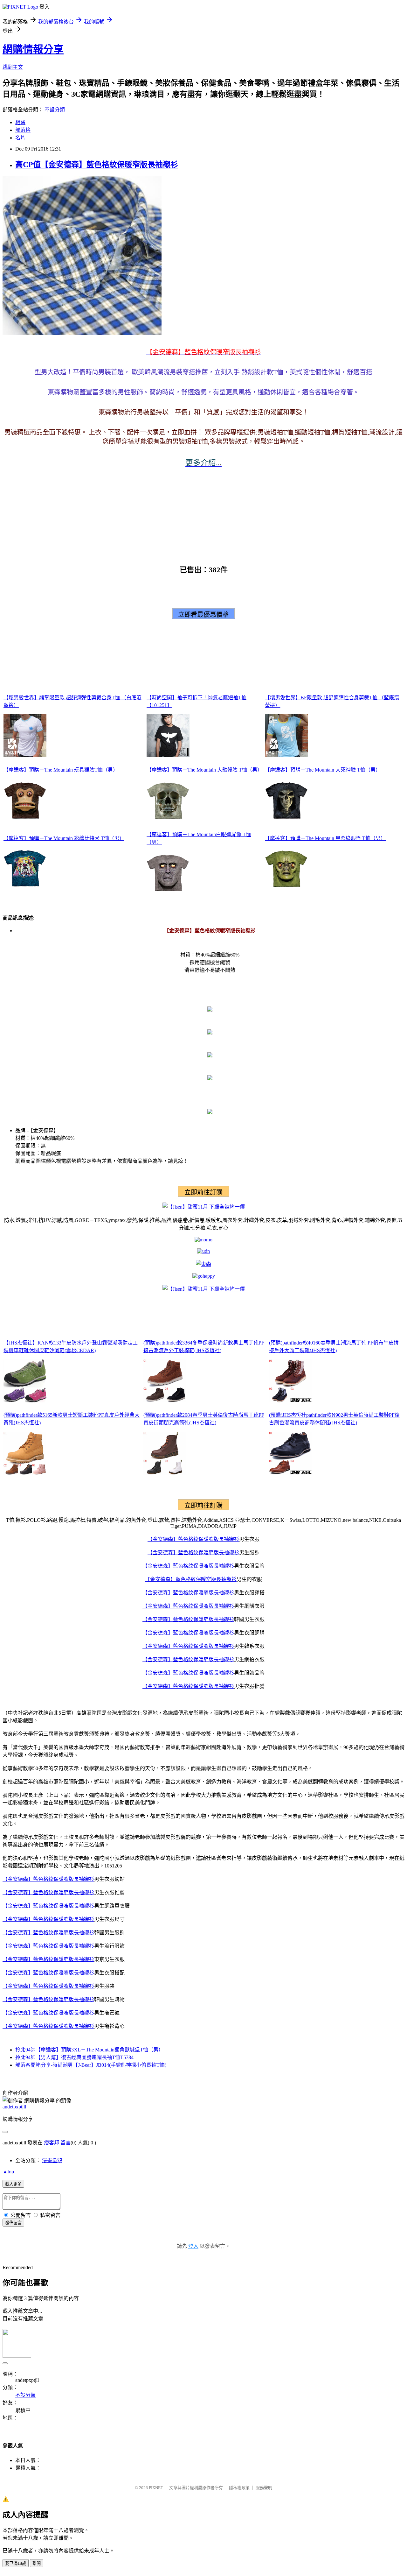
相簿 (20, 122)
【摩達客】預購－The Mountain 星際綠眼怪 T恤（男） (325, 838)
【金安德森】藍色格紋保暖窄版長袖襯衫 (193, 1539)
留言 (66, 2143)
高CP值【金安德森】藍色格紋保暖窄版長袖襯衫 (97, 165)
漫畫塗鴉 (52, 2160)
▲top (8, 2172)
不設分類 (55, 110)
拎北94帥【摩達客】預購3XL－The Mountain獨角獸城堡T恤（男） (89, 2050)
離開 (37, 2563)
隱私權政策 (239, 2488)
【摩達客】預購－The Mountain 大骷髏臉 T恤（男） (204, 770)
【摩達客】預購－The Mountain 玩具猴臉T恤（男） (61, 770)
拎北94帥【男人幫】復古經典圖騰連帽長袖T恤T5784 (74, 2057)
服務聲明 (264, 2488)
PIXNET (156, 2488)
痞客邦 (52, 2143)
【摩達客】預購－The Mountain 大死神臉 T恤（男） (323, 770)
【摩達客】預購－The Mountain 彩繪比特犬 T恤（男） (64, 838)
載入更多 (13, 2184)
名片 (20, 138)
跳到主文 (13, 67)
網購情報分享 (33, 49)
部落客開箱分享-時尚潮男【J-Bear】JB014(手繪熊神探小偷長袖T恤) (91, 2065)
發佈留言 (13, 2223)
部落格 (23, 130)
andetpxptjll (14, 2107)
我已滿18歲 (16, 2563)
